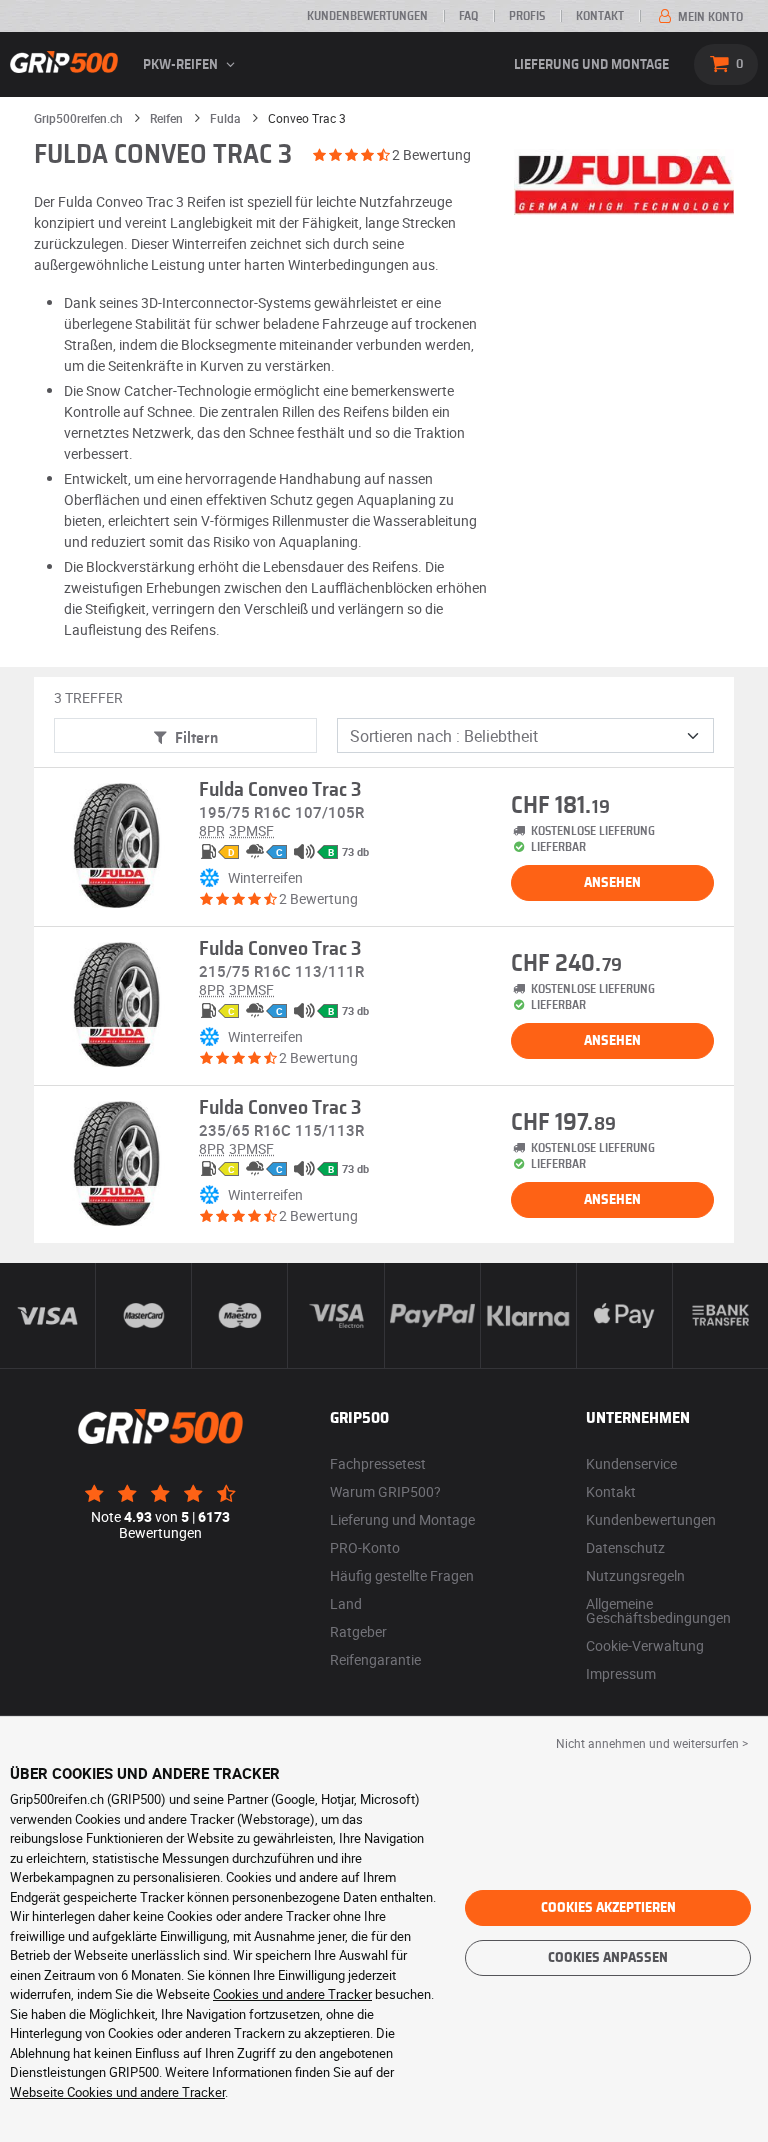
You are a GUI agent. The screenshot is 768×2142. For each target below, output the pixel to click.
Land (346, 1603)
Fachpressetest (378, 1463)
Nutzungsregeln (635, 1575)
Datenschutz (625, 1547)
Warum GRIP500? (385, 1491)
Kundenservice (631, 1463)
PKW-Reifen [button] (182, 65)
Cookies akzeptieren (608, 1908)
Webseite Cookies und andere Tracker (117, 2092)
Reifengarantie (375, 1659)
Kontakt (600, 16)
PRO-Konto (365, 1547)
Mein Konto (709, 17)
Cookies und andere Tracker (292, 1994)
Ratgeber (358, 1631)
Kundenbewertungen (367, 16)
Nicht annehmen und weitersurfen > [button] (652, 1743)
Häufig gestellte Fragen (402, 1575)
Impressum (621, 1673)
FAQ (468, 16)
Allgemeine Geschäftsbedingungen (658, 1610)
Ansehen (612, 883)
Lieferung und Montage (591, 65)
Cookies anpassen (608, 1958)
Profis (527, 16)
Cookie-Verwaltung (645, 1645)
